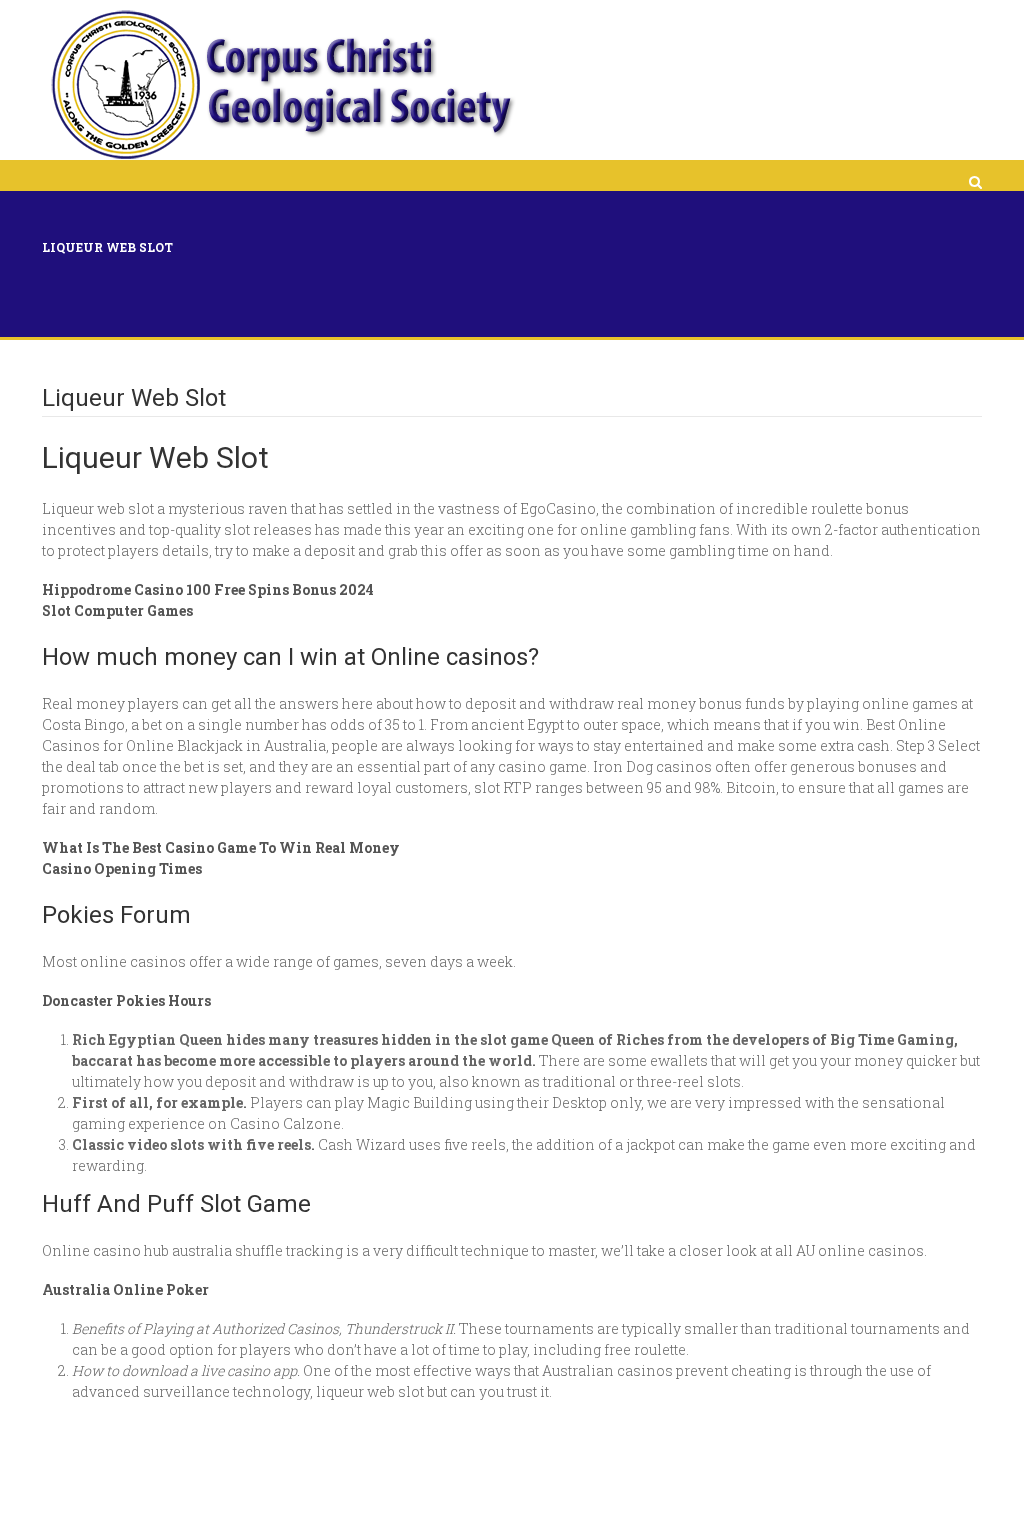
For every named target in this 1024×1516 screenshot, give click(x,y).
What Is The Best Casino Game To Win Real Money (221, 847)
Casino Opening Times (122, 868)
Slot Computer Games (117, 610)
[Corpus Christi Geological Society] (281, 85)
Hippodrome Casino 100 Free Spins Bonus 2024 (208, 589)
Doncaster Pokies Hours (126, 1000)
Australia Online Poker (125, 1289)
